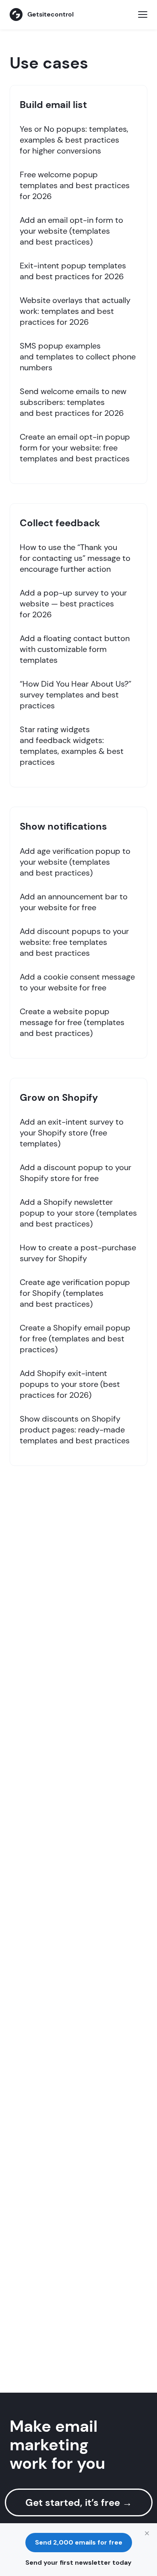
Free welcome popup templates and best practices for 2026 (75, 185)
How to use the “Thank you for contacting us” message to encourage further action (75, 558)
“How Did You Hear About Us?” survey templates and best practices (75, 695)
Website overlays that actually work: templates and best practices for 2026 (75, 311)
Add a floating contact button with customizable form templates (75, 649)
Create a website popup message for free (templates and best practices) (72, 1022)
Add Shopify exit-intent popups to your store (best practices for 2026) (70, 1384)
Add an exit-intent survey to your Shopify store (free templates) (72, 1133)
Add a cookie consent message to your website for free (77, 982)
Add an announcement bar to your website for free (74, 902)
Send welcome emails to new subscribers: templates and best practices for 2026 (73, 402)
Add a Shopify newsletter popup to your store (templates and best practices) (78, 1213)
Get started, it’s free (79, 2502)
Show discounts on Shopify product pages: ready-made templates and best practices (75, 1430)
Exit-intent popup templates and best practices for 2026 (73, 271)
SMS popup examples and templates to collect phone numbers (78, 357)
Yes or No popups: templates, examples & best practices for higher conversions (74, 140)
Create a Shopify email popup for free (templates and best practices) (75, 1339)
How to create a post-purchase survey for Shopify (78, 1253)
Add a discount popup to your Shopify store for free (75, 1173)
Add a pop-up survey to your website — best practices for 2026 (73, 604)
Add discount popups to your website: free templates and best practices (74, 942)
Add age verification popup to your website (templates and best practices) (75, 862)
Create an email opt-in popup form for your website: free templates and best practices (75, 448)
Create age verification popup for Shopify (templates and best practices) (75, 1293)
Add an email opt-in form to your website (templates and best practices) (71, 231)
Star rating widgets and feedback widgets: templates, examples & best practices (72, 746)
